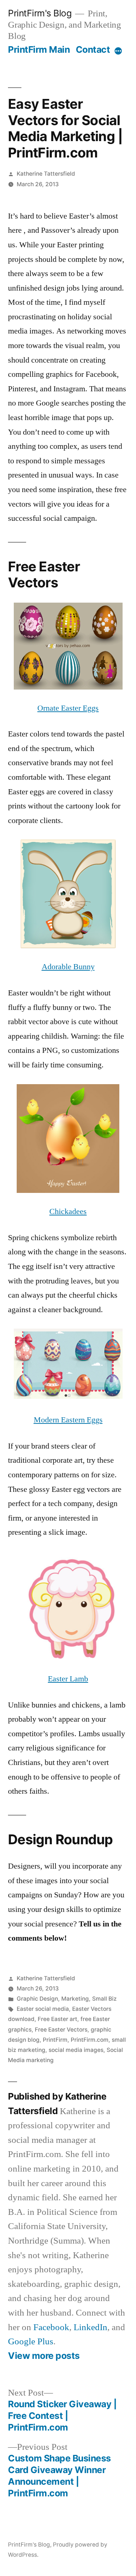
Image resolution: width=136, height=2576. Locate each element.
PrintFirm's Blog (40, 13)
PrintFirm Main (39, 49)
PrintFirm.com (90, 2040)
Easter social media (43, 2009)
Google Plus (31, 2342)
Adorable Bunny (68, 967)
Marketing (75, 1999)
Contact (93, 49)
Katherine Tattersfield (46, 174)
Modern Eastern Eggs (68, 1420)
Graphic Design (37, 1999)
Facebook (51, 2327)
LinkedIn (90, 2327)
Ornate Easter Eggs (68, 708)
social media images (76, 2050)
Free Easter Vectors (61, 2030)
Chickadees (68, 1211)
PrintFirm (55, 2040)
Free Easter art (57, 2019)
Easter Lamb (68, 1679)
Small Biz (104, 1999)
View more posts (44, 2356)
